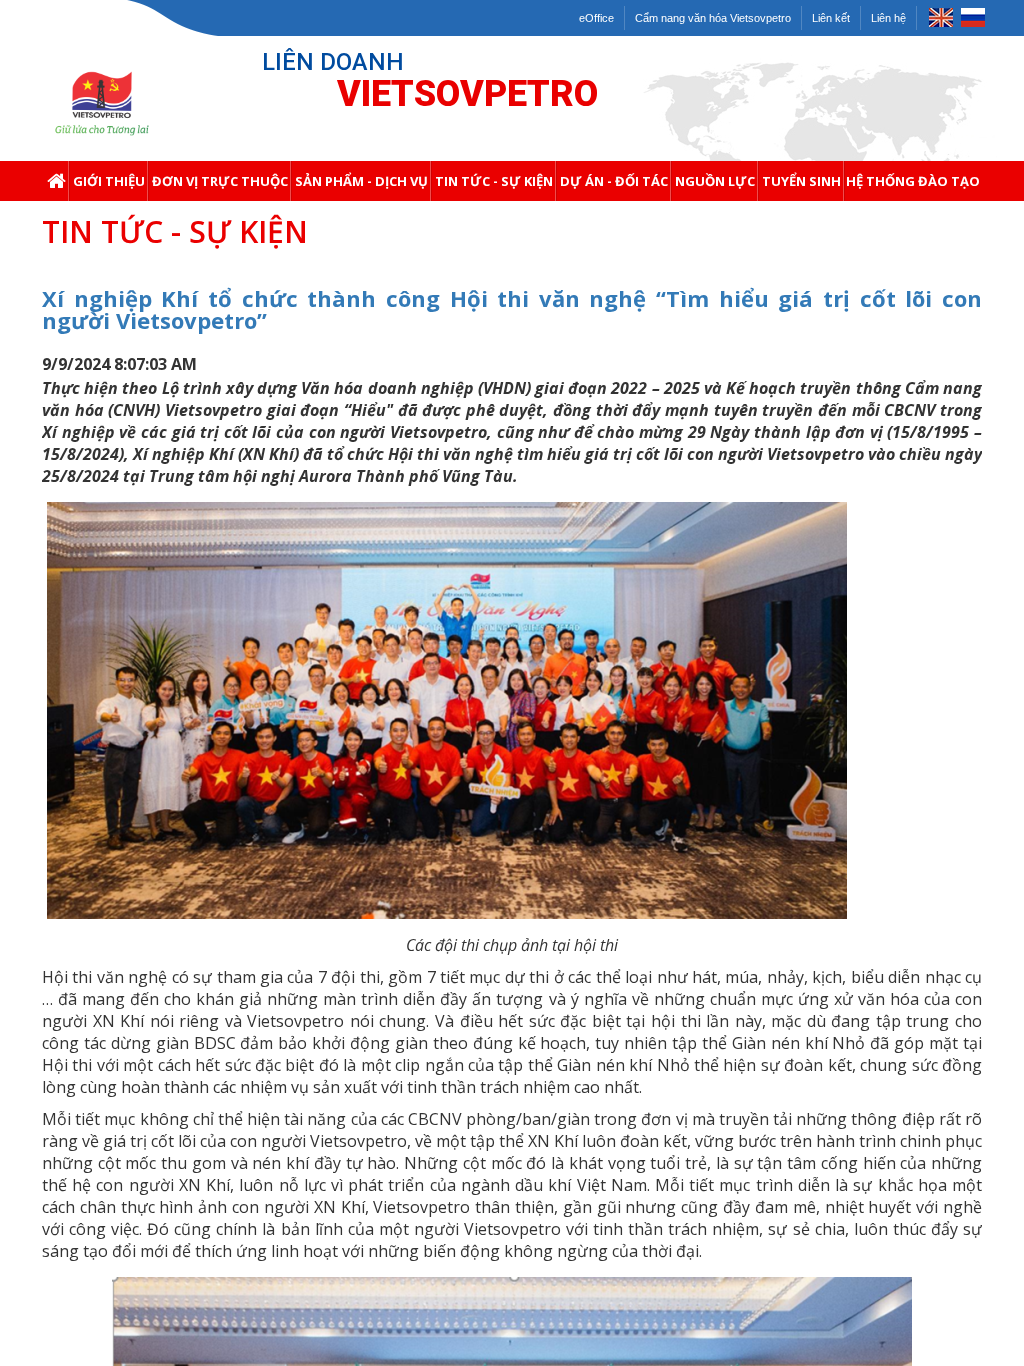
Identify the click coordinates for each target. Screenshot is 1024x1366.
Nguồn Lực (715, 181)
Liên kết (831, 18)
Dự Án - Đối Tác (614, 181)
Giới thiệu (109, 181)
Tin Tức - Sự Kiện (494, 181)
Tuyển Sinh (801, 181)
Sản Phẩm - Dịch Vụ (361, 181)
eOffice (596, 18)
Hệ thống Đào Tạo (913, 181)
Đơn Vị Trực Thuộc (220, 181)
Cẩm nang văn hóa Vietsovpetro (713, 18)
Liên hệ (888, 18)
